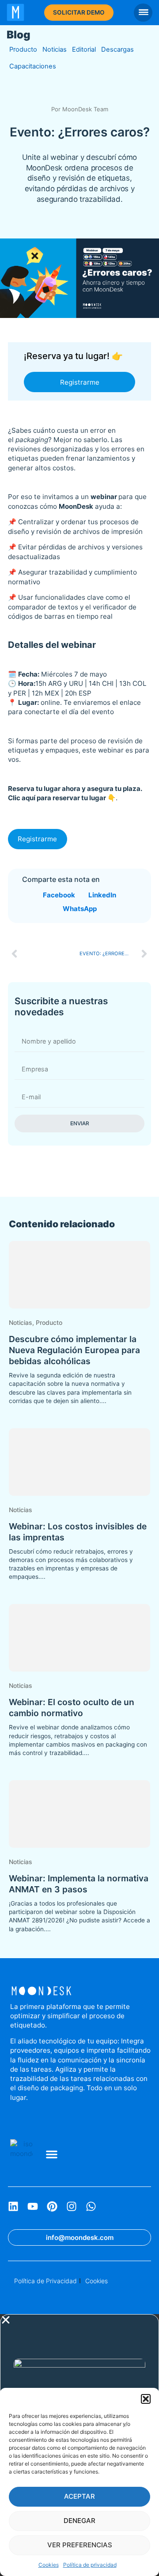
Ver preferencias (80, 2545)
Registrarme (80, 382)
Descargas (117, 49)
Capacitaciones (33, 66)
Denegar (79, 2521)
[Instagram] (72, 2206)
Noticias (55, 49)
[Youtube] (33, 2206)
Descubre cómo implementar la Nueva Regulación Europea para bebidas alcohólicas (74, 1350)
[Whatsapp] (91, 2206)
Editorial (84, 49)
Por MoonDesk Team (80, 109)
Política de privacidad (90, 2565)
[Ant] (44, 954)
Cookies (49, 2565)
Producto (23, 49)
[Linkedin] (13, 2206)
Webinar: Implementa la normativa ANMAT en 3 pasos (79, 1884)
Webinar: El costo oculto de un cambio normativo (72, 1708)
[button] (146, 2399)
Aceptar (79, 2496)
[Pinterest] (52, 2206)
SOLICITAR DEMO (79, 12)
